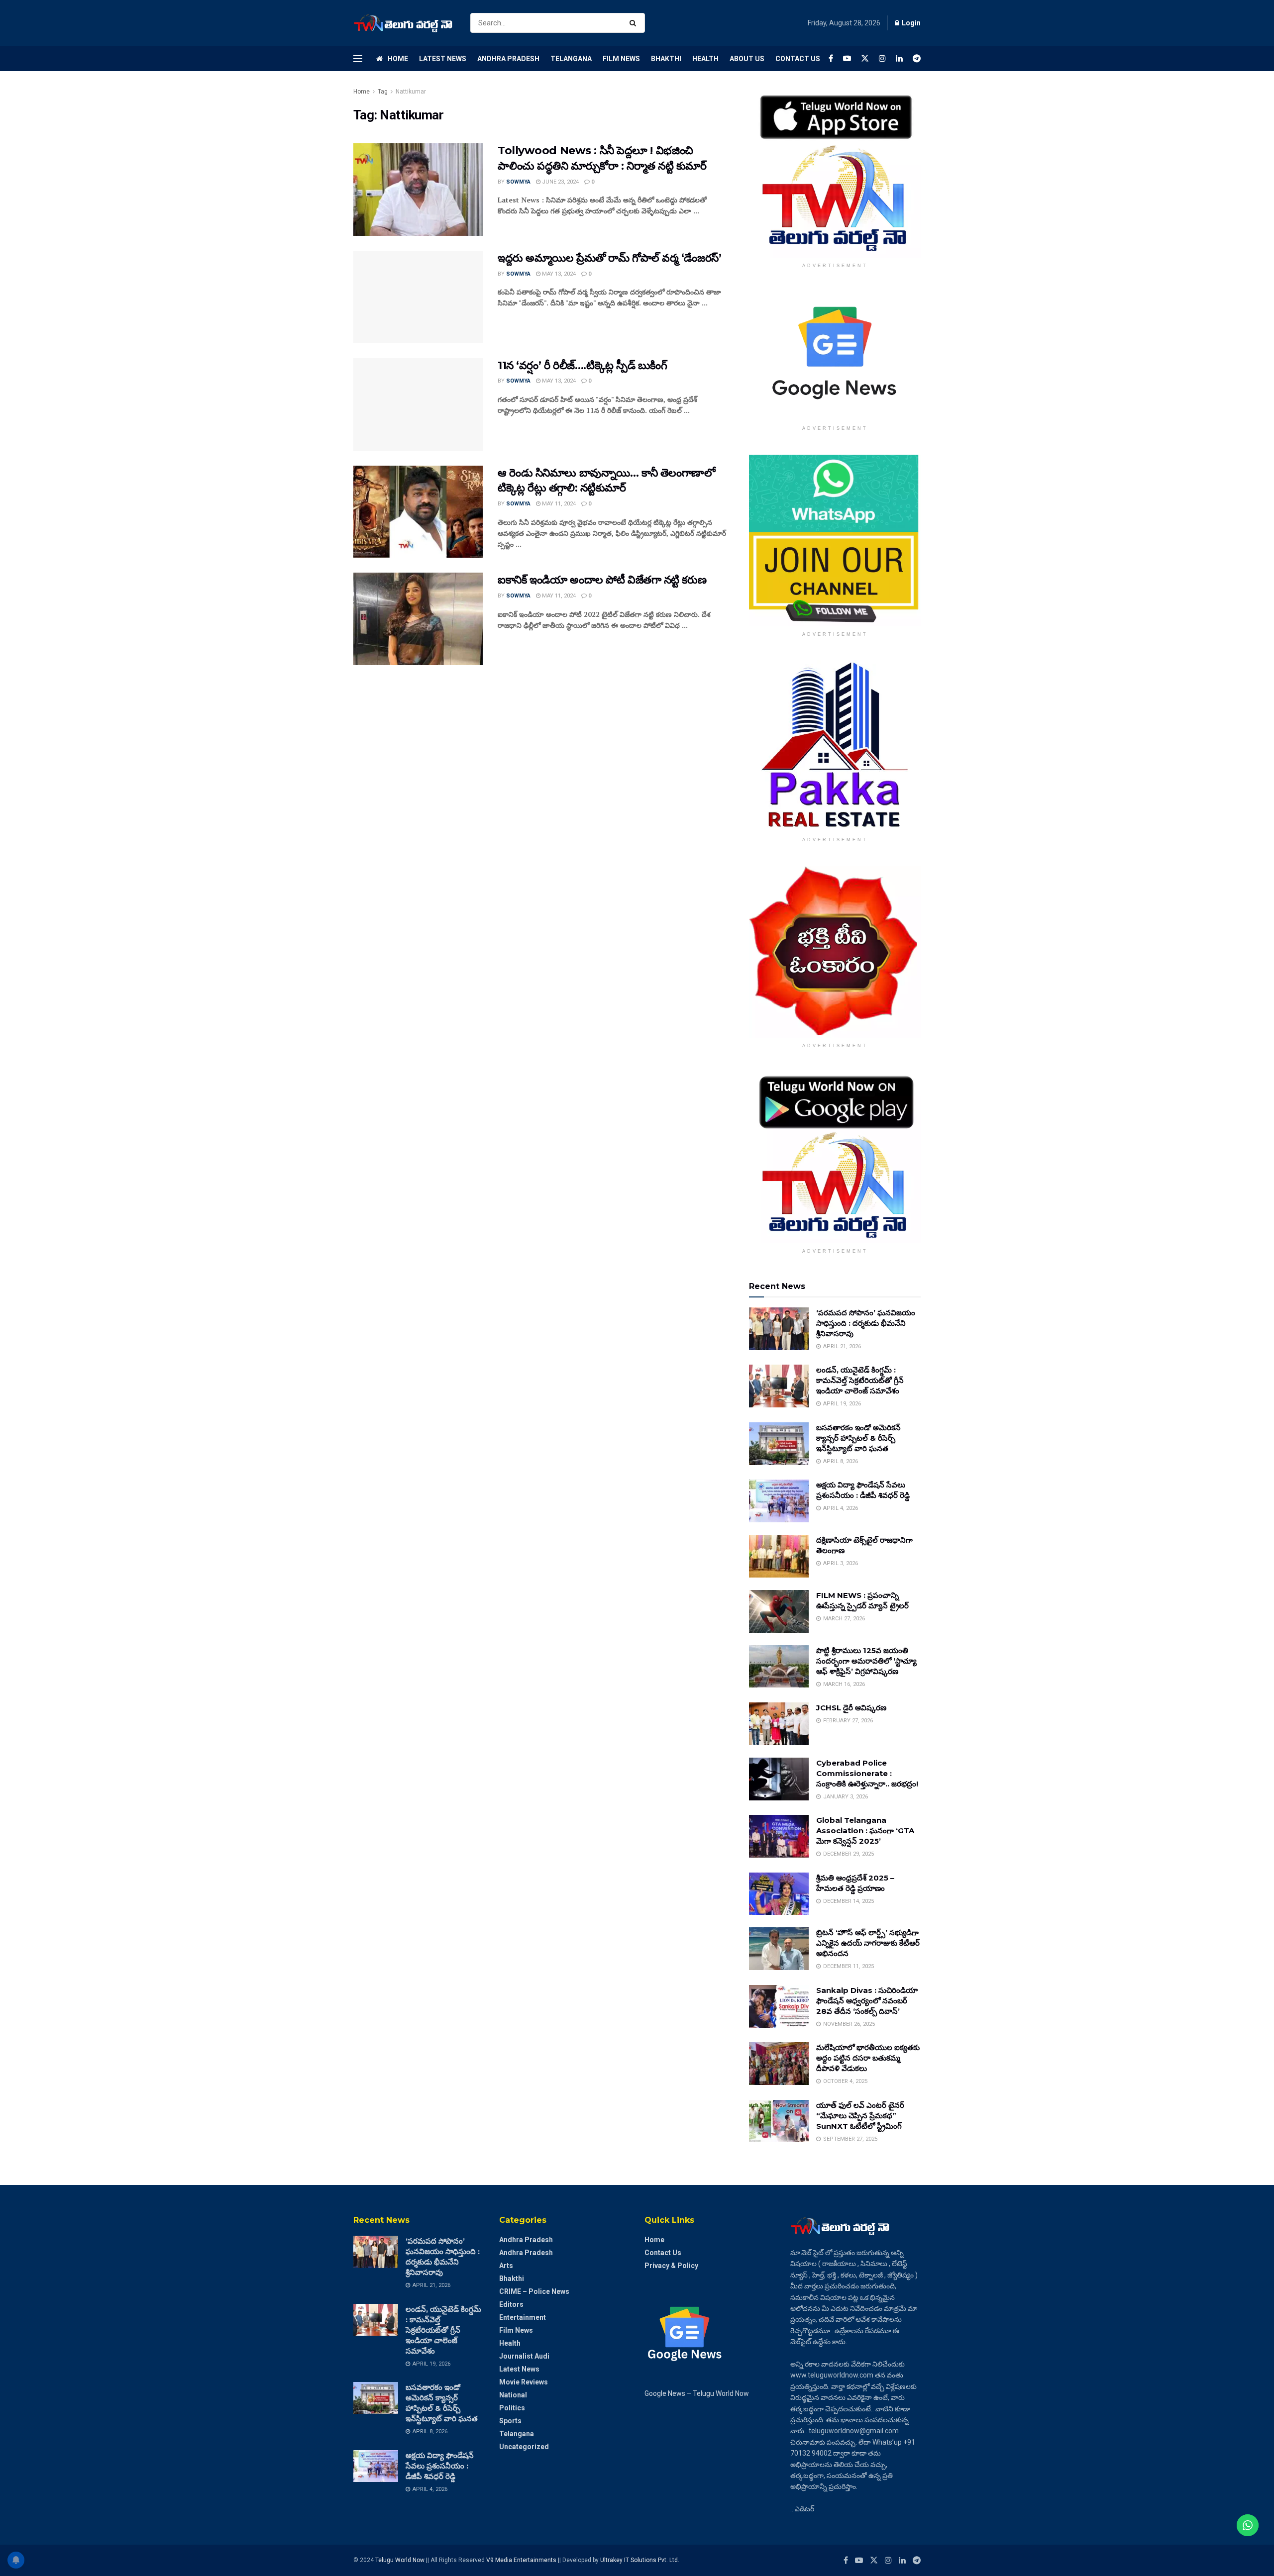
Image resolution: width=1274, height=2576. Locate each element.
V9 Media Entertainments (522, 2560)
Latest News (443, 59)
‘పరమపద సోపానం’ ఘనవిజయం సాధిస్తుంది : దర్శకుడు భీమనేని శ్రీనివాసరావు (866, 1323)
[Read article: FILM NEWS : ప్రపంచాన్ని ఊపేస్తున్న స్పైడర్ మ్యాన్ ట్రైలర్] (779, 1611)
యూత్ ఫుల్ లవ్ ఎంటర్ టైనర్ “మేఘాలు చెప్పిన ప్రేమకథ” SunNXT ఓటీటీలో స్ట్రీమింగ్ (860, 2116)
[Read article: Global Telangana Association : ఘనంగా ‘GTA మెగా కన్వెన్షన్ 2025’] (779, 1836)
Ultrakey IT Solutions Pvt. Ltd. (640, 2560)
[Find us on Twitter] (865, 58)
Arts (506, 2266)
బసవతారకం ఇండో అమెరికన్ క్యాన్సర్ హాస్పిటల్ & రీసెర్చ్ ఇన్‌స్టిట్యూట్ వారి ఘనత (858, 1438)
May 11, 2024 (558, 504)
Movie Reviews (524, 2382)
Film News (621, 59)
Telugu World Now (400, 2560)
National (513, 2395)
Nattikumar (411, 92)
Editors (511, 2304)
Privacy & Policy (671, 2266)
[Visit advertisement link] (835, 172)
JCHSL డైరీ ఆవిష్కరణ (851, 1708)
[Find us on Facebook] (831, 58)
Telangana (571, 59)
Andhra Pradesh (508, 59)
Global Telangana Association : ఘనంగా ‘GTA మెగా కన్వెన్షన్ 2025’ (865, 1831)
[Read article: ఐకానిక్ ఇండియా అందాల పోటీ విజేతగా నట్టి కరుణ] (418, 619)
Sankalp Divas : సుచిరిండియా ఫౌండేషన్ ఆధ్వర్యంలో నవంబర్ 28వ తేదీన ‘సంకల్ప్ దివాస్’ (867, 2001)
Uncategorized (524, 2447)
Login (910, 23)
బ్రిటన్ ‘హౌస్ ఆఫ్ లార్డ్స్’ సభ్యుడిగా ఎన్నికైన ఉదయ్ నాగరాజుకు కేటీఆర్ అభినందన (868, 1943)
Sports (510, 2421)
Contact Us (798, 59)
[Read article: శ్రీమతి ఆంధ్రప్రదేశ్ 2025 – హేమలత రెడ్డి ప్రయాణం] (779, 1894)
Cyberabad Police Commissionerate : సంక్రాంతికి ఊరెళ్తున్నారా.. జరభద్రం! (867, 1773)
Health (705, 59)
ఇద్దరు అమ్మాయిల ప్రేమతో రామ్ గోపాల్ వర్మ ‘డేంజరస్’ (609, 258)
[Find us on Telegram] (917, 58)
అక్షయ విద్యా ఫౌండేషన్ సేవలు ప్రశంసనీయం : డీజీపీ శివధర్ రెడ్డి (440, 2466)
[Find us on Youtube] (847, 58)
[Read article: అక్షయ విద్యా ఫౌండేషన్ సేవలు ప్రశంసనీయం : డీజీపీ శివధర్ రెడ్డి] (779, 1501)
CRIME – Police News (534, 2291)
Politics (512, 2408)
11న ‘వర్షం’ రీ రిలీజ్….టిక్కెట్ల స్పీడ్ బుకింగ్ (583, 365)
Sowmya (518, 182)
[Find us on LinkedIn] (899, 58)
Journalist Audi (524, 2356)
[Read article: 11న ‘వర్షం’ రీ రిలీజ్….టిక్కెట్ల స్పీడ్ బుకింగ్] (418, 404)
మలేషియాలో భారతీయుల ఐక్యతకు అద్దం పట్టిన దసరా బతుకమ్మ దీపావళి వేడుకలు (868, 2058)
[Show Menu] (358, 59)
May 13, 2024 (558, 274)
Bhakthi (666, 59)
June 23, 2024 (560, 182)
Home (398, 59)
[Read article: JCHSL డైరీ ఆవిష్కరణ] (779, 1724)
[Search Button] (635, 23)
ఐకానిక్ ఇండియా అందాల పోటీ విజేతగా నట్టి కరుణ (602, 580)
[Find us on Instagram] (882, 58)
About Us (747, 59)
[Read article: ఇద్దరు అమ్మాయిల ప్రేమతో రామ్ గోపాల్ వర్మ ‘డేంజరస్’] (418, 297)
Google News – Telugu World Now (697, 2393)
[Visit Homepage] (403, 23)
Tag (383, 92)
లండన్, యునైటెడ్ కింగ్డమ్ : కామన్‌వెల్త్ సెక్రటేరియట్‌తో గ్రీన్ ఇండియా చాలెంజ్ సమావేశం (860, 1380)
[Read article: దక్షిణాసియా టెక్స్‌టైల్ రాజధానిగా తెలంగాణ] (779, 1556)
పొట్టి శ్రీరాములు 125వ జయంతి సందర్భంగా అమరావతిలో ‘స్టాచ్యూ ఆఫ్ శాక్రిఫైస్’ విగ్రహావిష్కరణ (866, 1661)
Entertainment (523, 2317)
